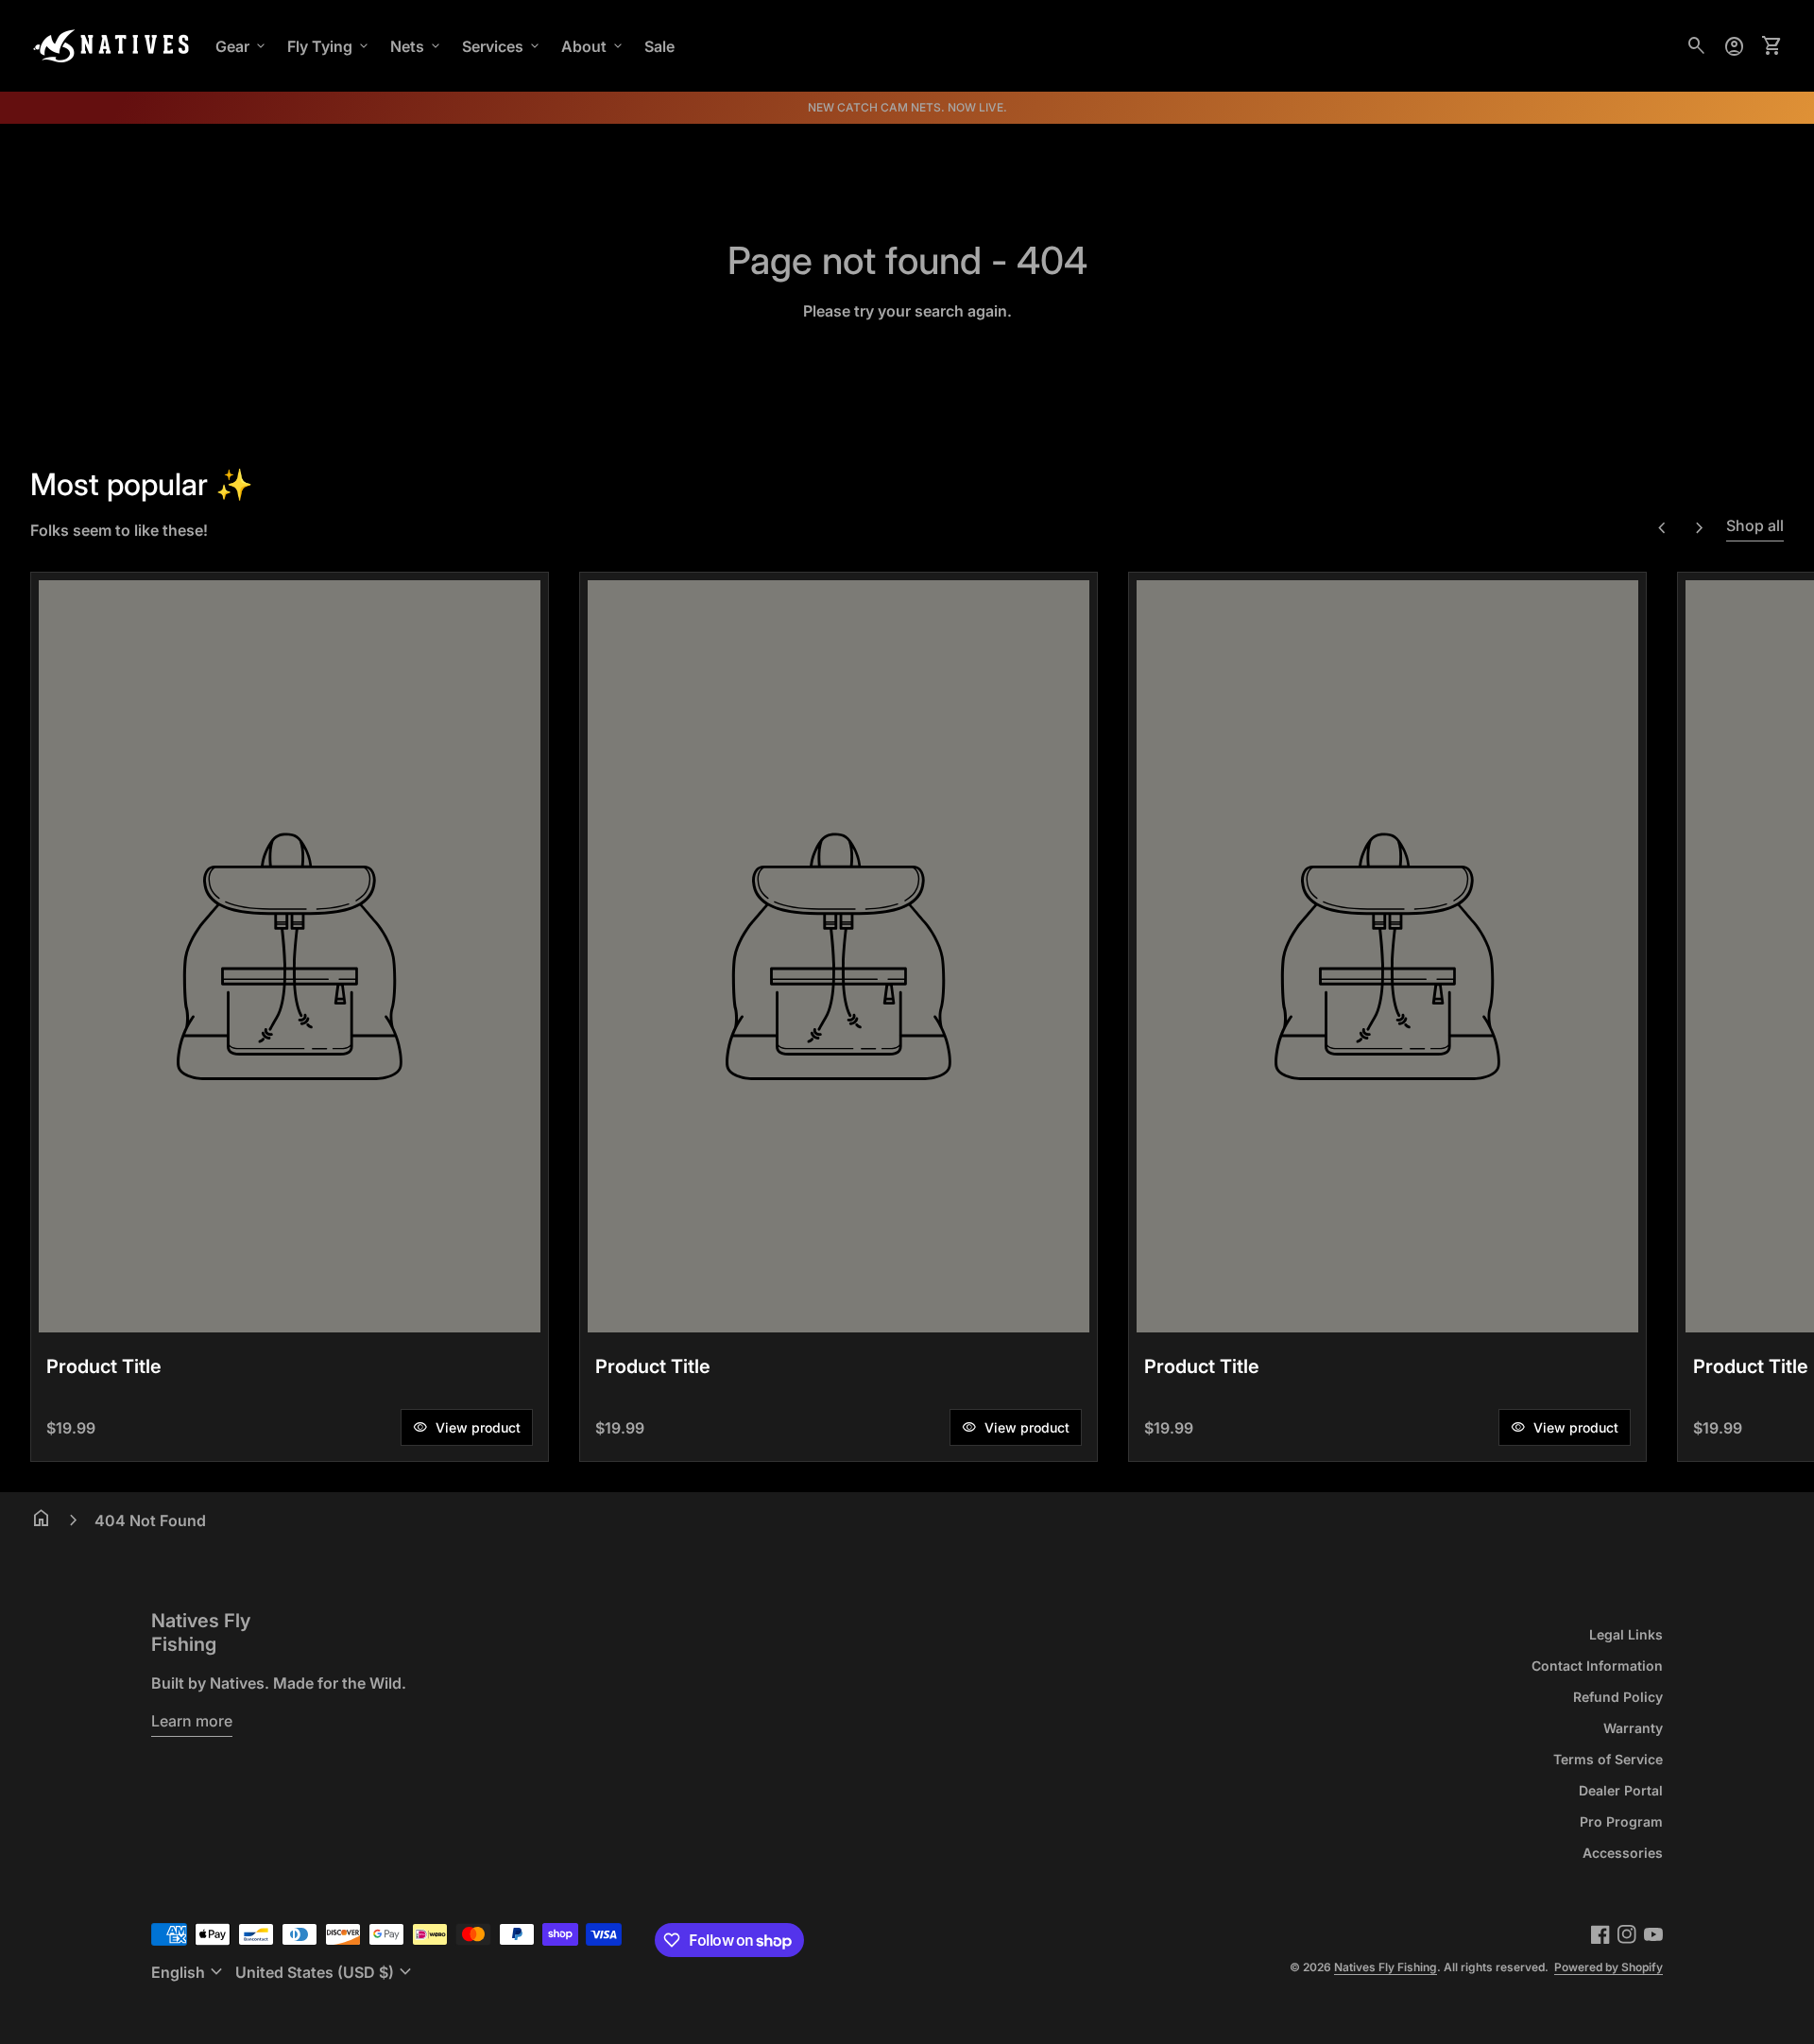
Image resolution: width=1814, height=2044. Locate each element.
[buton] (189, 1972)
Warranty (1633, 1728)
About (593, 46)
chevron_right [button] (1700, 528)
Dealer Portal (1621, 1790)
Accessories (1623, 1853)
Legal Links (1626, 1634)
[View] (290, 956)
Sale (659, 46)
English (189, 1972)
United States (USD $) (326, 1972)
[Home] (111, 44)
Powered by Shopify (1609, 1967)
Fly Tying (329, 46)
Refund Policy (1618, 1697)
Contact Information (1597, 1666)
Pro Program (1621, 1821)
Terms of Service (1608, 1759)
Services (502, 46)
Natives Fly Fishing (201, 1632)
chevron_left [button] (1662, 528)
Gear (242, 46)
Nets (417, 46)
